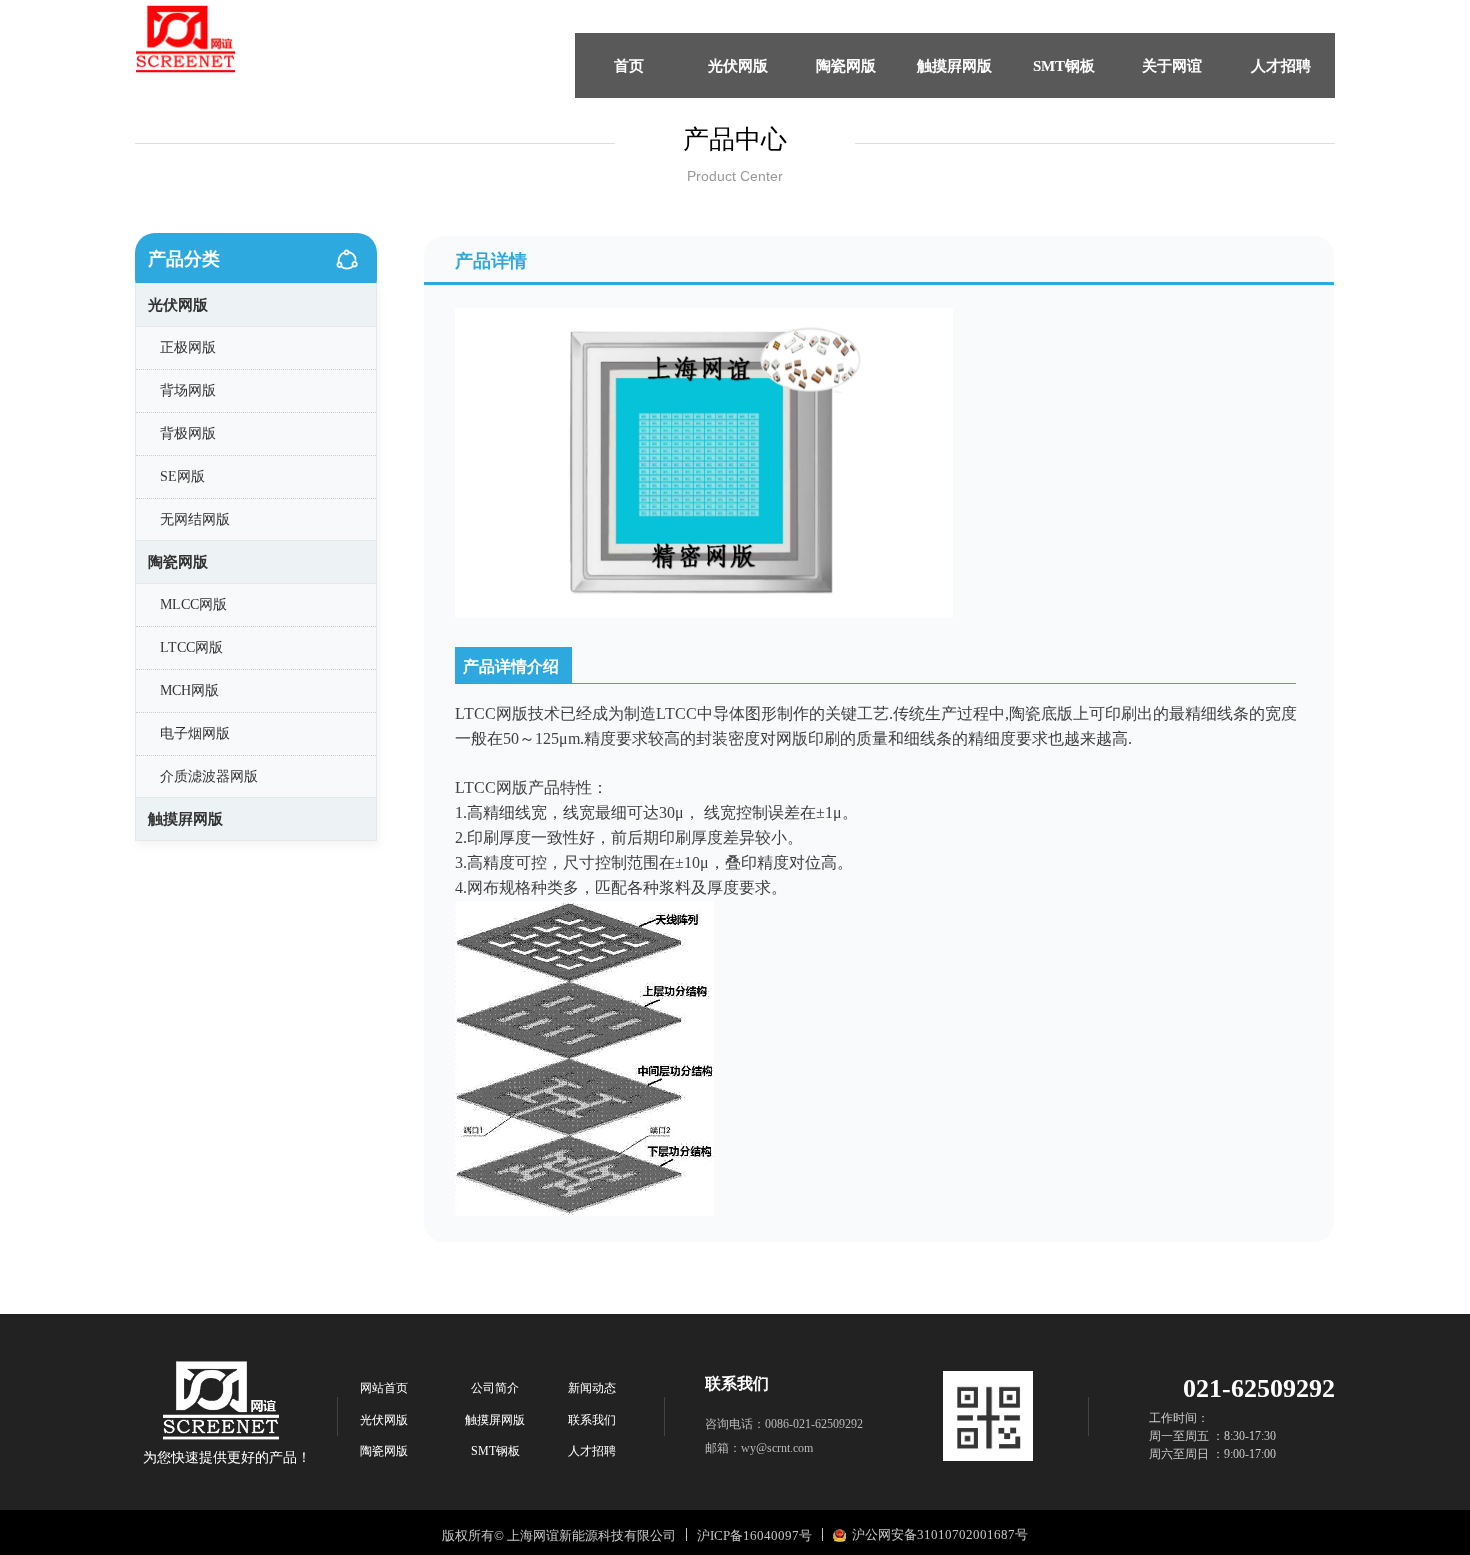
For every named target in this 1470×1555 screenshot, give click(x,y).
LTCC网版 (191, 647)
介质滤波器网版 (209, 776)
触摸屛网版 (185, 819)
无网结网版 (195, 519)
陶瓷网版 (178, 562)
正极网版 (188, 347)
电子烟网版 (195, 733)
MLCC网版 (193, 604)
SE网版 (182, 476)
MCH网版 (189, 690)
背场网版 (188, 390)
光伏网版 (178, 305)
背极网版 (188, 433)
